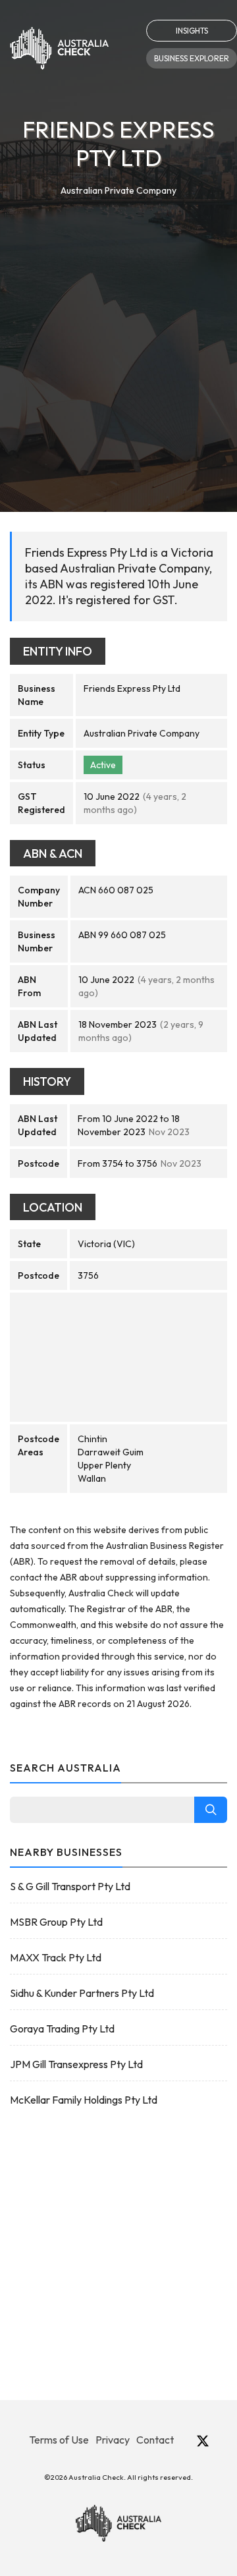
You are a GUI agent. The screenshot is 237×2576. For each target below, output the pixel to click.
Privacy (113, 2440)
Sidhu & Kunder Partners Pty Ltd (82, 1993)
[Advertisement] (118, 323)
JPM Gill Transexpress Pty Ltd (76, 2064)
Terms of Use (59, 2440)
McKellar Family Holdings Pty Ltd (84, 2100)
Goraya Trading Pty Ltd (62, 2029)
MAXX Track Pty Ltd (56, 1957)
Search (211, 1810)
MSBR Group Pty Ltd (56, 1922)
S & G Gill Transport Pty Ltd (70, 1886)
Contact (155, 2440)
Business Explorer (192, 58)
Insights (192, 31)
